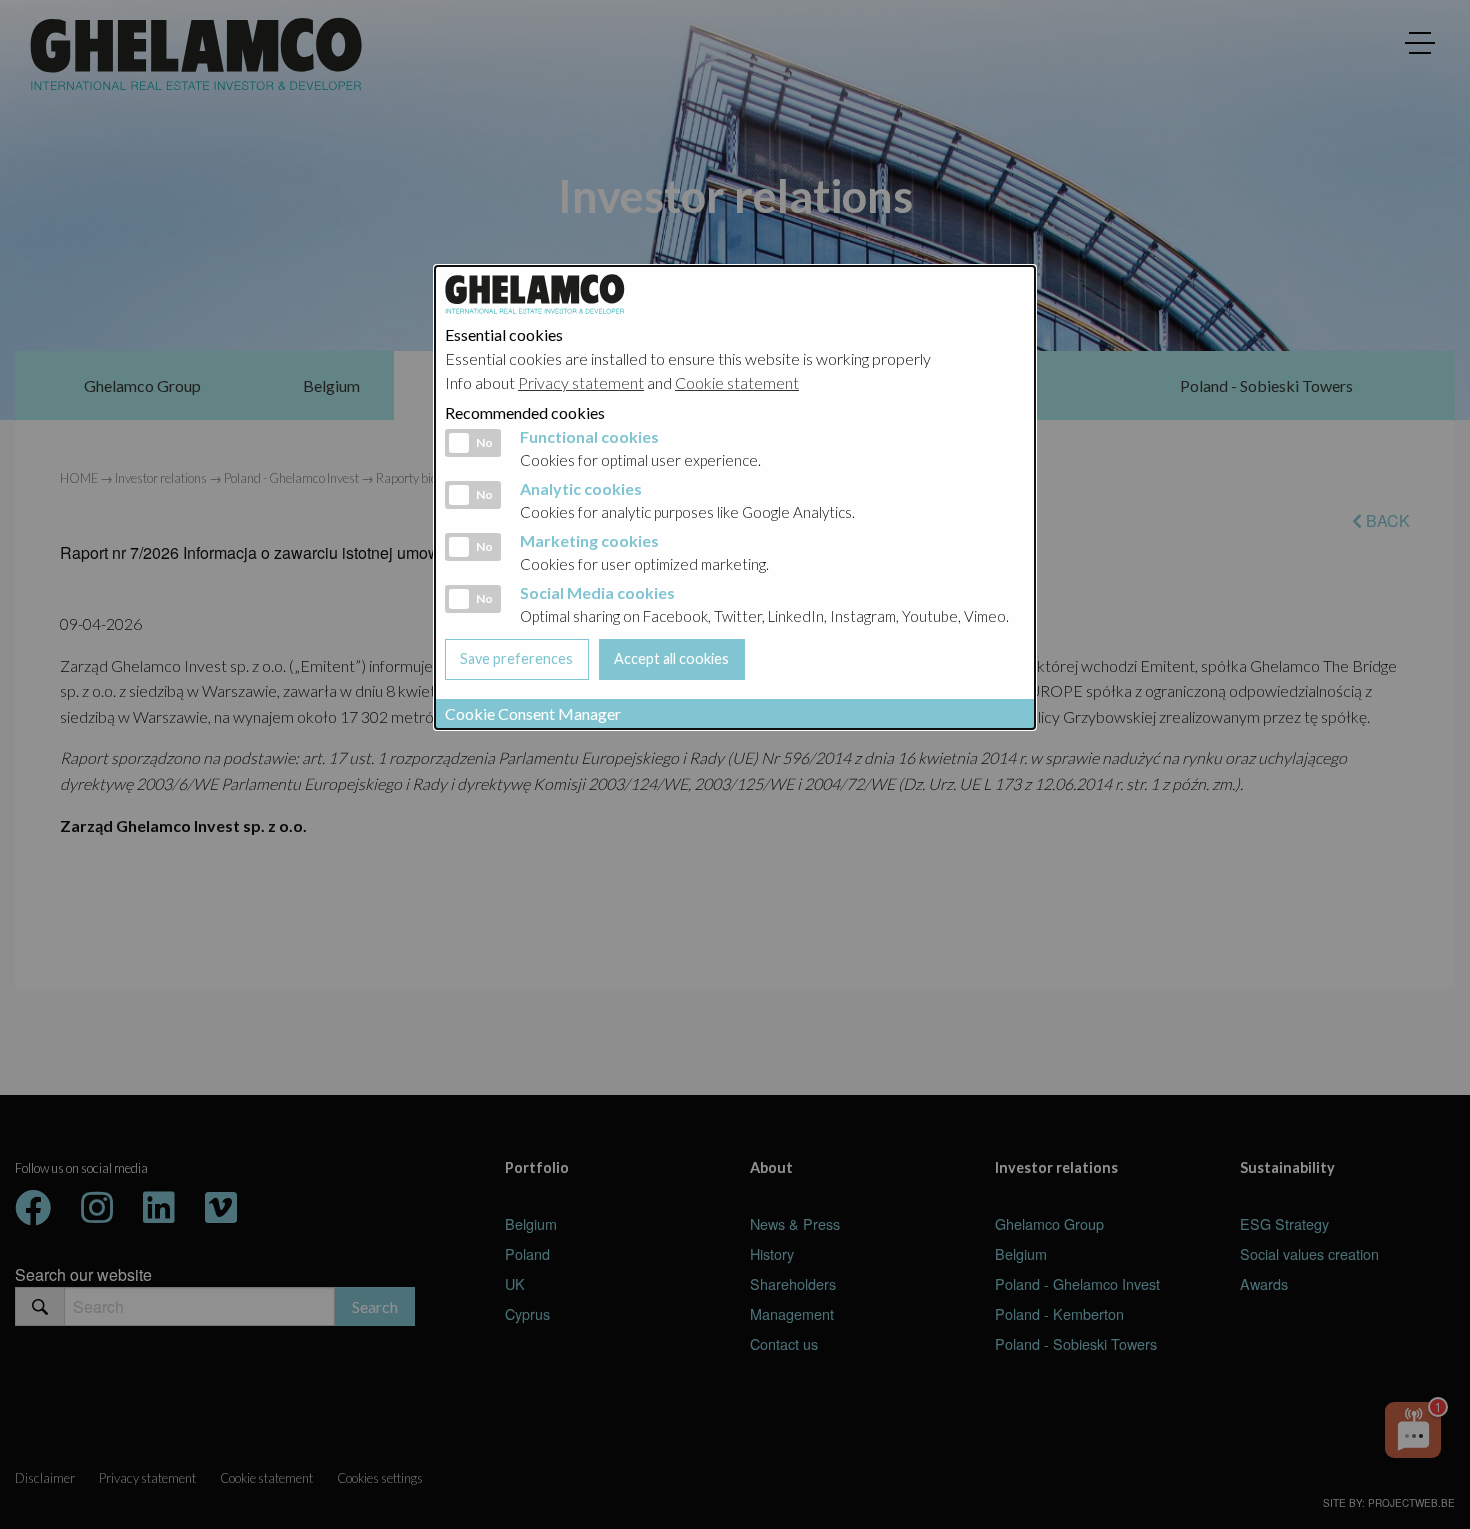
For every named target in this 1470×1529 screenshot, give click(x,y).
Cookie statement (737, 382)
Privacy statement (581, 382)
